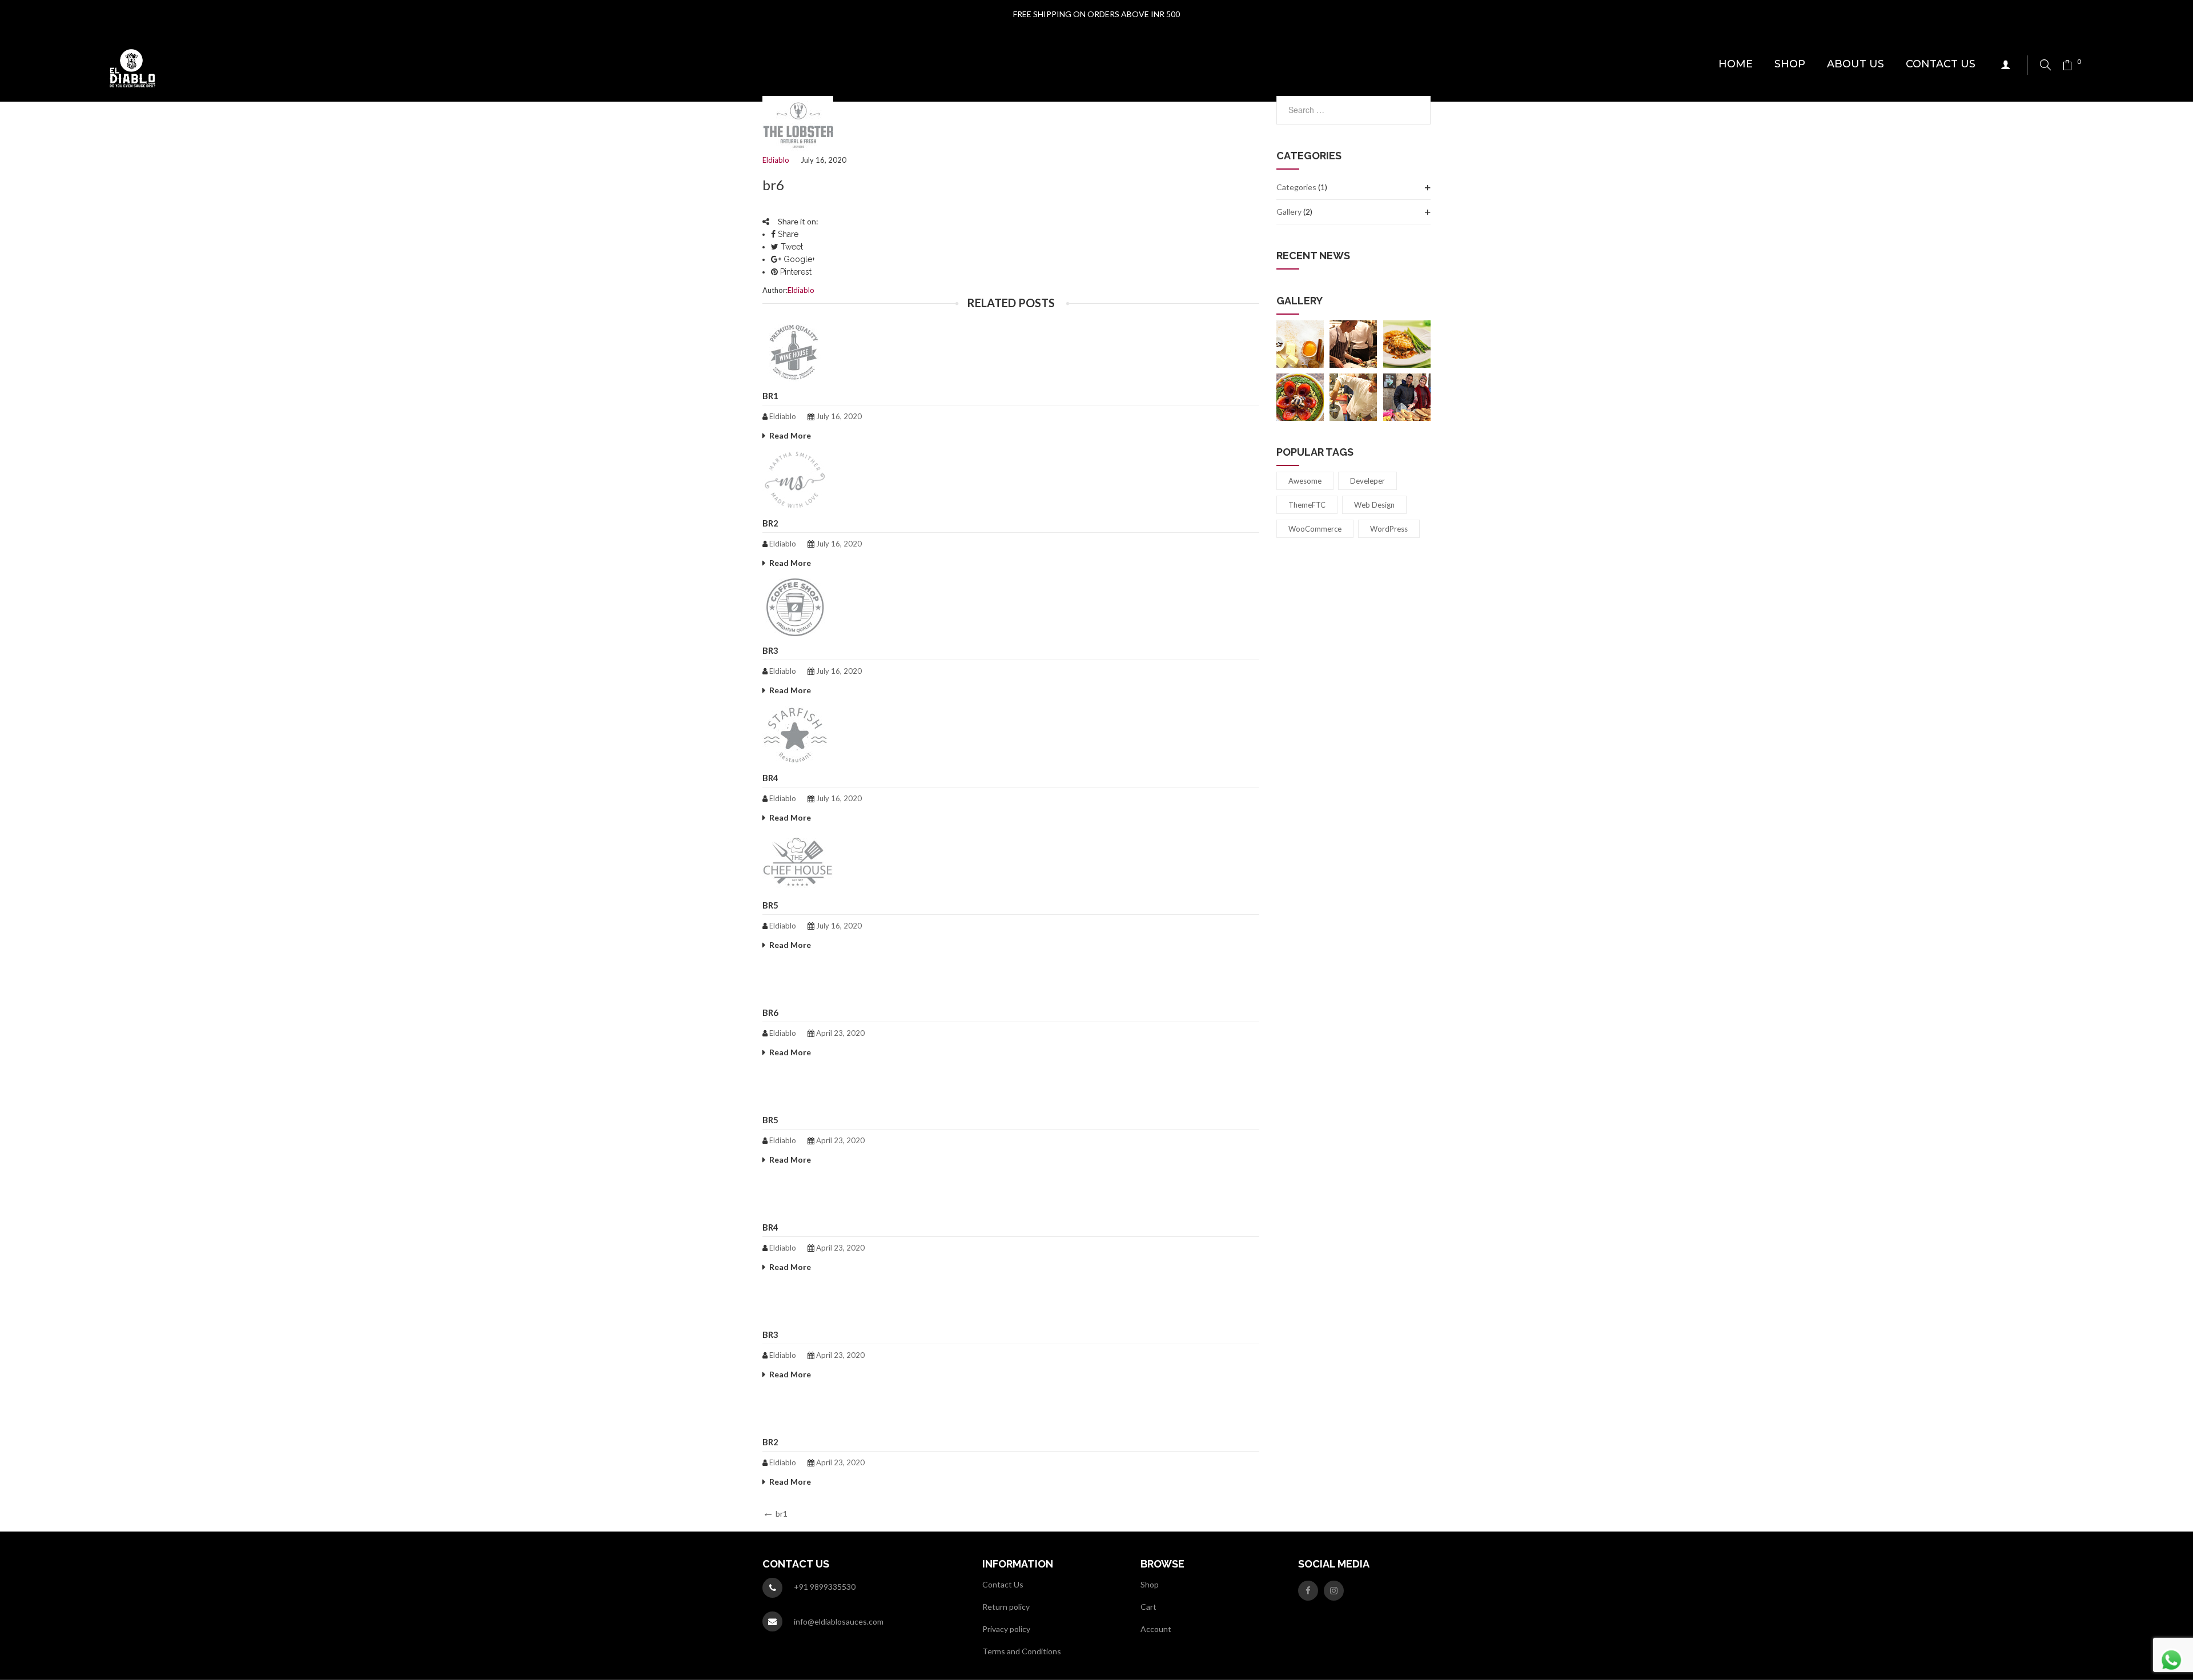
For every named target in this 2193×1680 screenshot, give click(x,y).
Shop (1150, 1584)
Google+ (798, 259)
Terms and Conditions (1022, 1651)
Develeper (1367, 481)
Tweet (791, 247)
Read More (790, 435)
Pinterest (795, 272)
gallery (1289, 212)
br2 (770, 523)
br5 (770, 905)
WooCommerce (1315, 529)
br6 (770, 1012)
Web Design (1374, 505)
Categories (1296, 187)
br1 (770, 396)
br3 (770, 650)
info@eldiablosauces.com (839, 1621)
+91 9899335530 (825, 1587)
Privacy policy (1006, 1629)
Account (1156, 1629)
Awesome (1305, 481)
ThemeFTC (1307, 505)
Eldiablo (776, 160)
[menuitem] (1736, 65)
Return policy (1006, 1607)
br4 (770, 778)
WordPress (1389, 529)
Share (787, 234)
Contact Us (1003, 1584)
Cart (1148, 1607)
